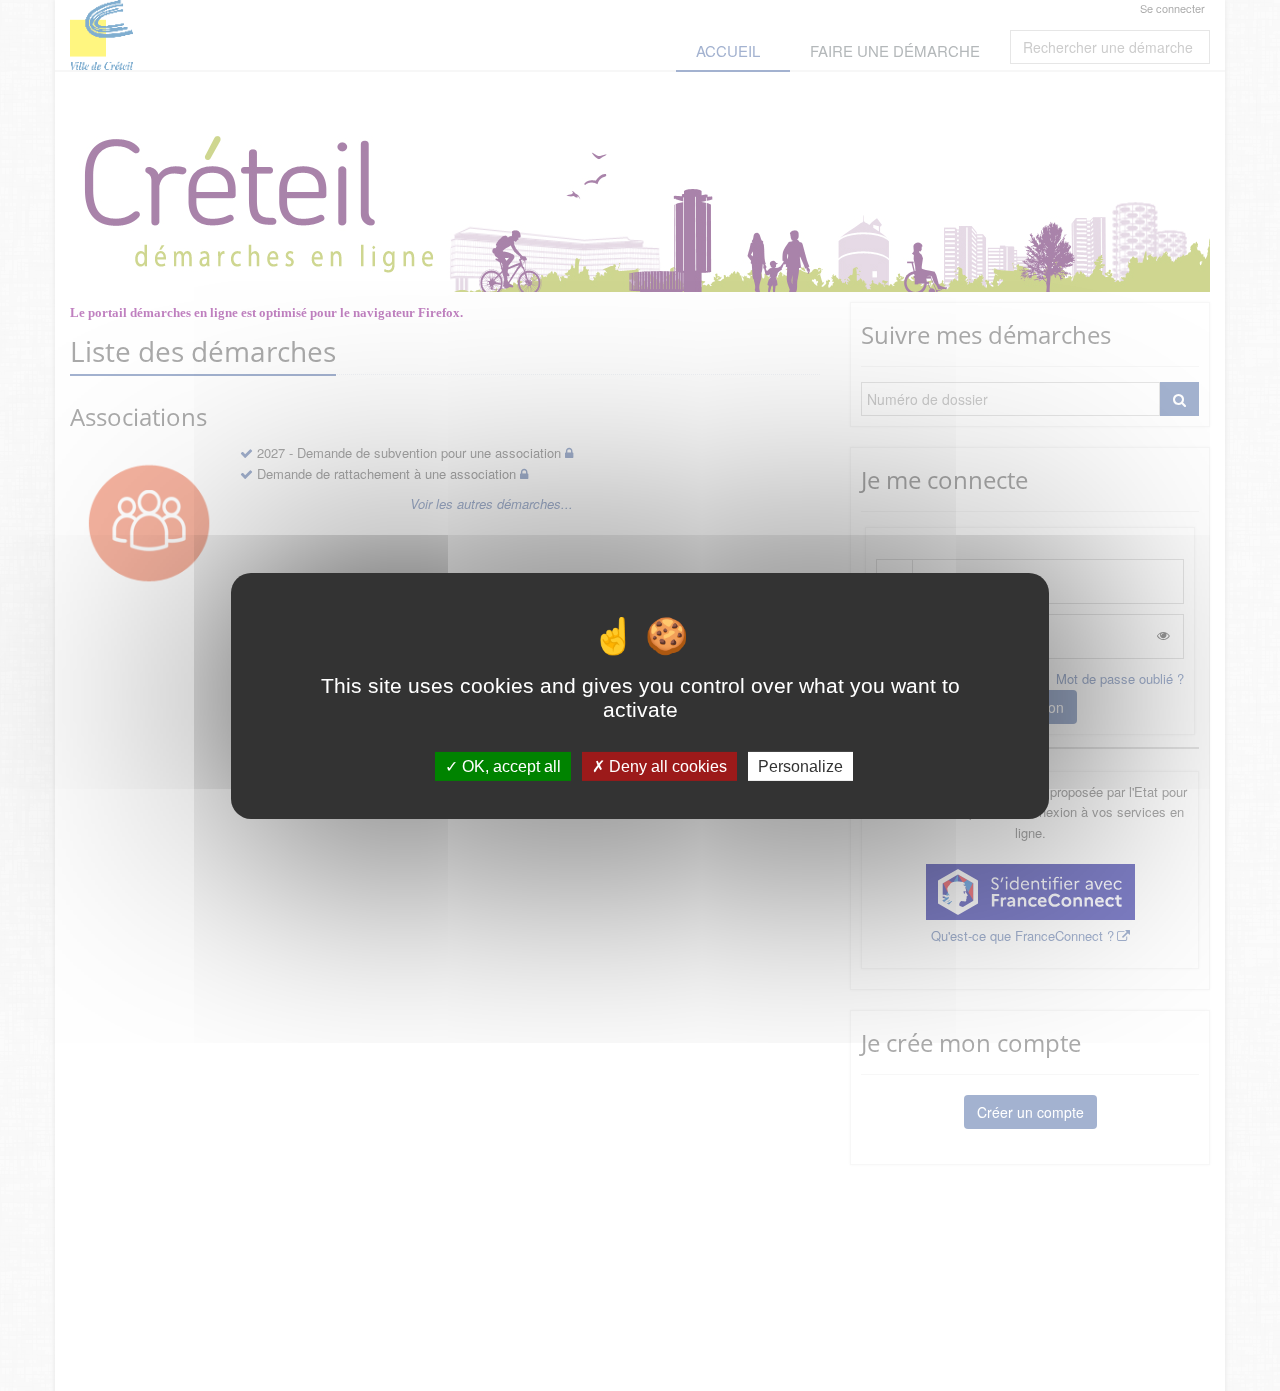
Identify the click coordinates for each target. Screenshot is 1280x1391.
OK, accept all (509, 765)
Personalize (800, 765)
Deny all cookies (666, 765)
